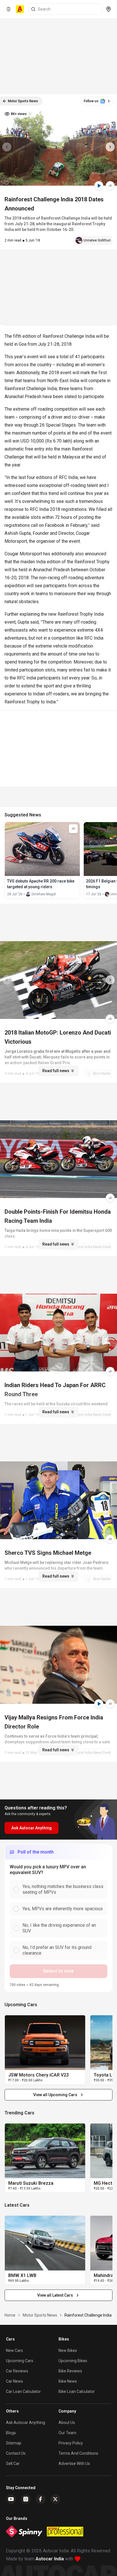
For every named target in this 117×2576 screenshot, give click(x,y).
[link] (45, 2043)
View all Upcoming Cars (55, 2095)
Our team (67, 2433)
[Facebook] (41, 2499)
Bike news (68, 2381)
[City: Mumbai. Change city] (108, 9)
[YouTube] (11, 2499)
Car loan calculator (23, 2391)
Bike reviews (70, 2371)
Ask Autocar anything (26, 2423)
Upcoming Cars (20, 2361)
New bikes (68, 2350)
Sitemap (14, 2443)
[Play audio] (99, 186)
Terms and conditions (78, 2453)
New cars (14, 2350)
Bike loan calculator (77, 2391)
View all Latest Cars (55, 2295)
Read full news (56, 1071)
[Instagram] (26, 2499)
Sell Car (13, 2464)
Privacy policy (71, 2443)
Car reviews (17, 2371)
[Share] (110, 186)
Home (10, 2315)
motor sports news (40, 2315)
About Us (67, 2423)
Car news (14, 2381)
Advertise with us (74, 2464)
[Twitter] (55, 2499)
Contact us (16, 2453)
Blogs (11, 2433)
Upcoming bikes (73, 2361)
